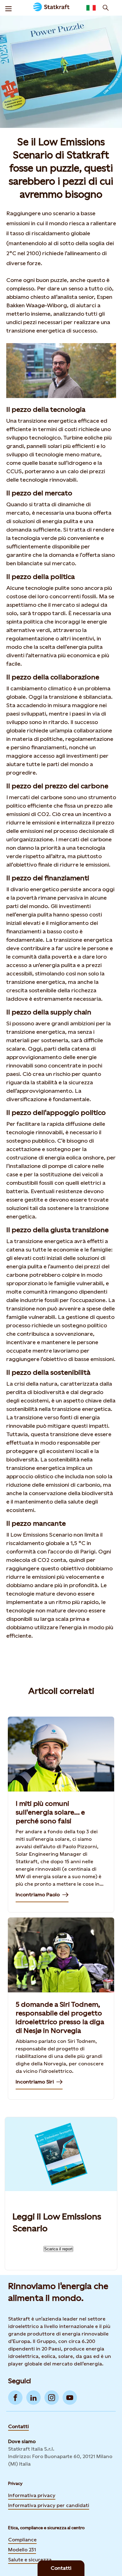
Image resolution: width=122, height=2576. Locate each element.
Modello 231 (22, 2550)
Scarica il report (58, 2249)
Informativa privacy (32, 2495)
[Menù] (8, 8)
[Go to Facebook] (15, 2398)
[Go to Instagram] (52, 2398)
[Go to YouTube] (70, 2398)
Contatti (18, 2426)
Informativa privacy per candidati (49, 2505)
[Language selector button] (91, 8)
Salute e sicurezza (30, 2560)
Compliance (22, 2540)
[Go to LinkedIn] (33, 2398)
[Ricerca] (106, 8)
